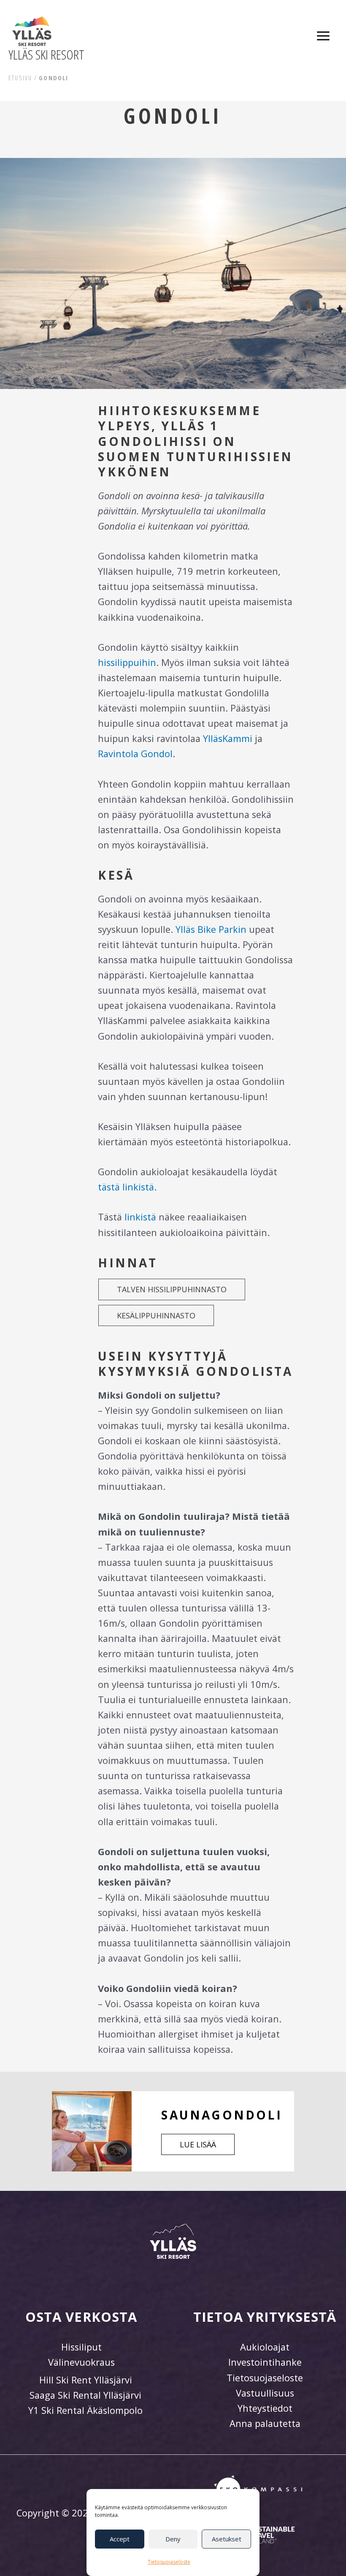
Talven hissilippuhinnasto (172, 1289)
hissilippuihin (127, 662)
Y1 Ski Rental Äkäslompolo (85, 2410)
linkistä (140, 1217)
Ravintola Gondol (135, 754)
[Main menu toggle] (323, 36)
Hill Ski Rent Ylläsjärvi (86, 2380)
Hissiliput (81, 2347)
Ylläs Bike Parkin (211, 929)
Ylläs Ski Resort (46, 54)
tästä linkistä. (127, 1187)
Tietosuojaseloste (169, 2562)
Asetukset (227, 2539)
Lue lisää (198, 2144)
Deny (173, 2539)
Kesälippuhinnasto (156, 1315)
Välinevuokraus (81, 2362)
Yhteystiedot (265, 2408)
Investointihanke (265, 2362)
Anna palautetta (265, 2423)
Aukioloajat (265, 2347)
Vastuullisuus (265, 2393)
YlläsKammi (228, 738)
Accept (120, 2539)
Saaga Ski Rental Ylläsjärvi (85, 2395)
